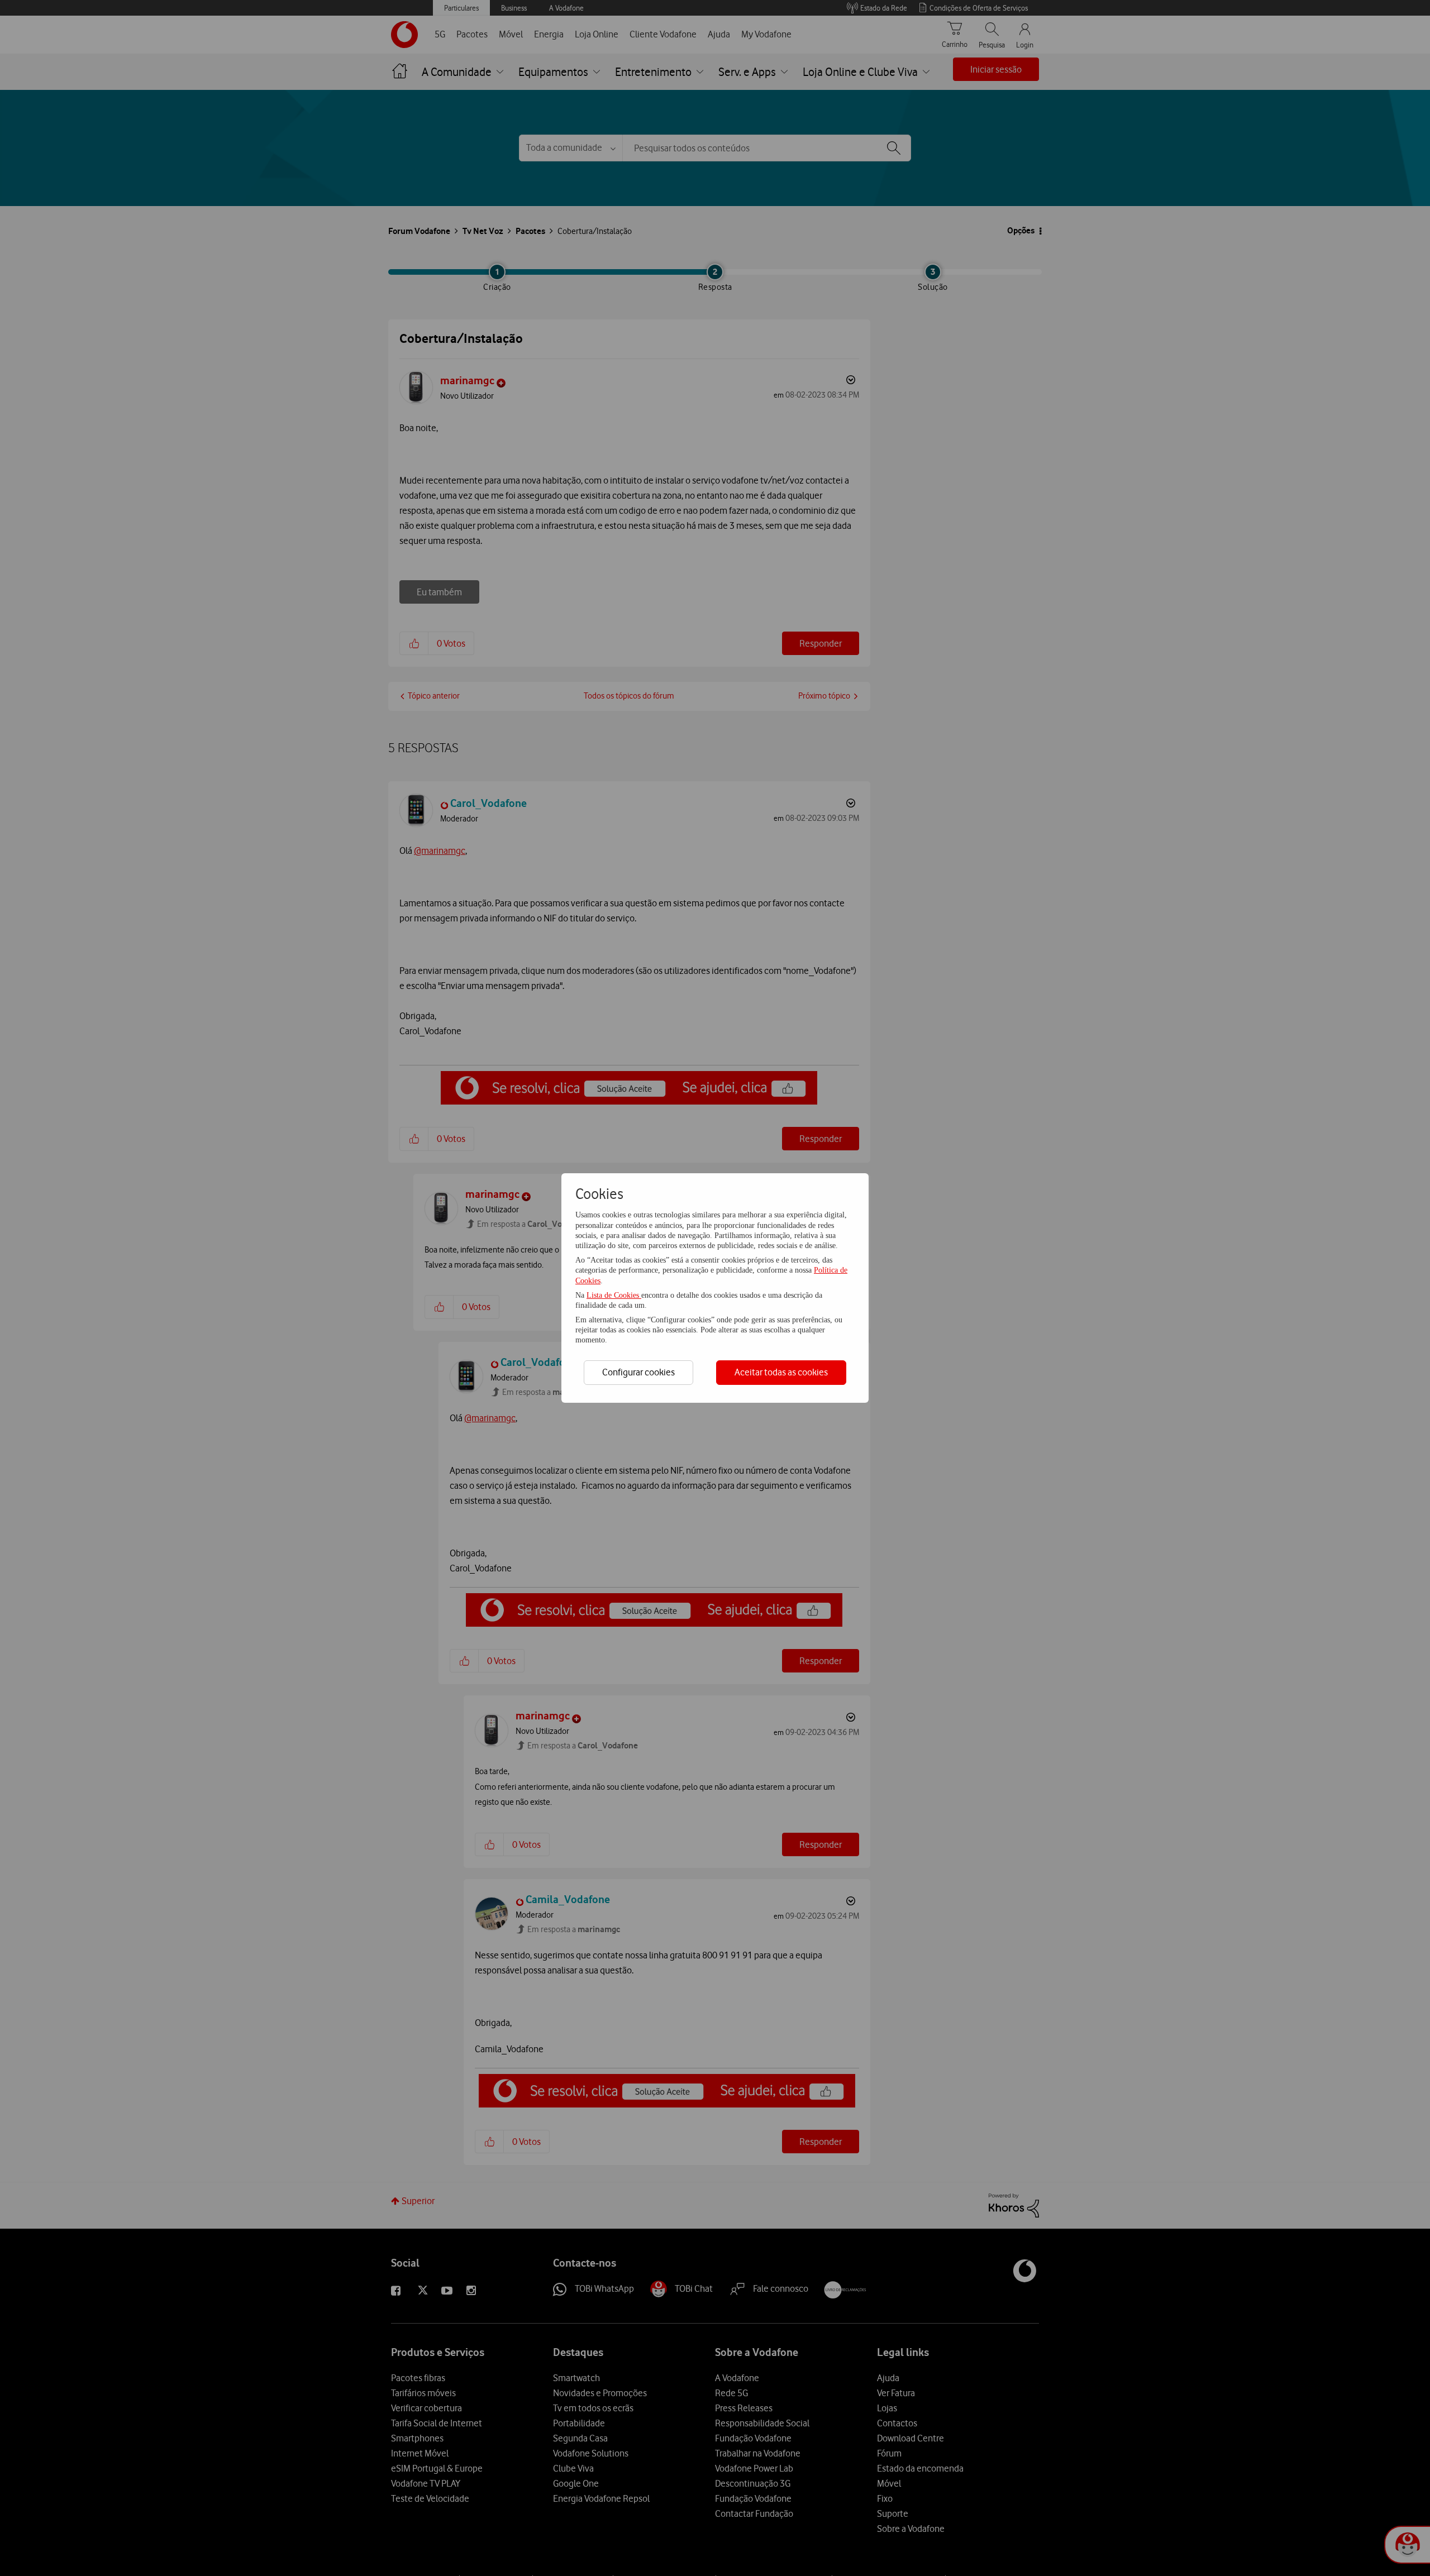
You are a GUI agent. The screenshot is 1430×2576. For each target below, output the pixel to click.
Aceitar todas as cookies (781, 1372)
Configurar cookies (638, 1372)
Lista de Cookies (614, 1295)
